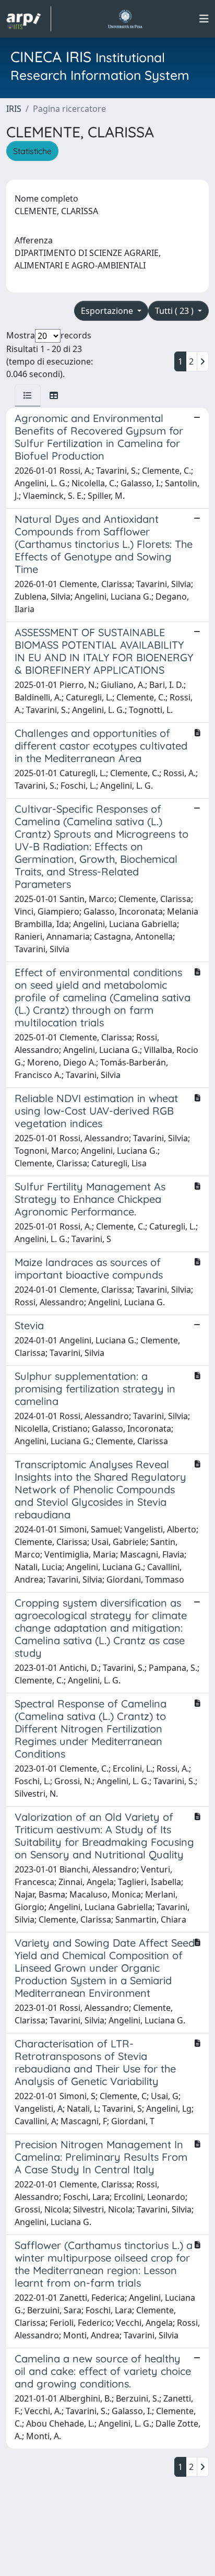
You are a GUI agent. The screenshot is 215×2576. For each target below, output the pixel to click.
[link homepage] (29, 19)
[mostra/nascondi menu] (204, 19)
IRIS (14, 109)
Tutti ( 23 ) (175, 311)
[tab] (28, 395)
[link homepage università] (125, 19)
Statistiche (32, 151)
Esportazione (108, 311)
